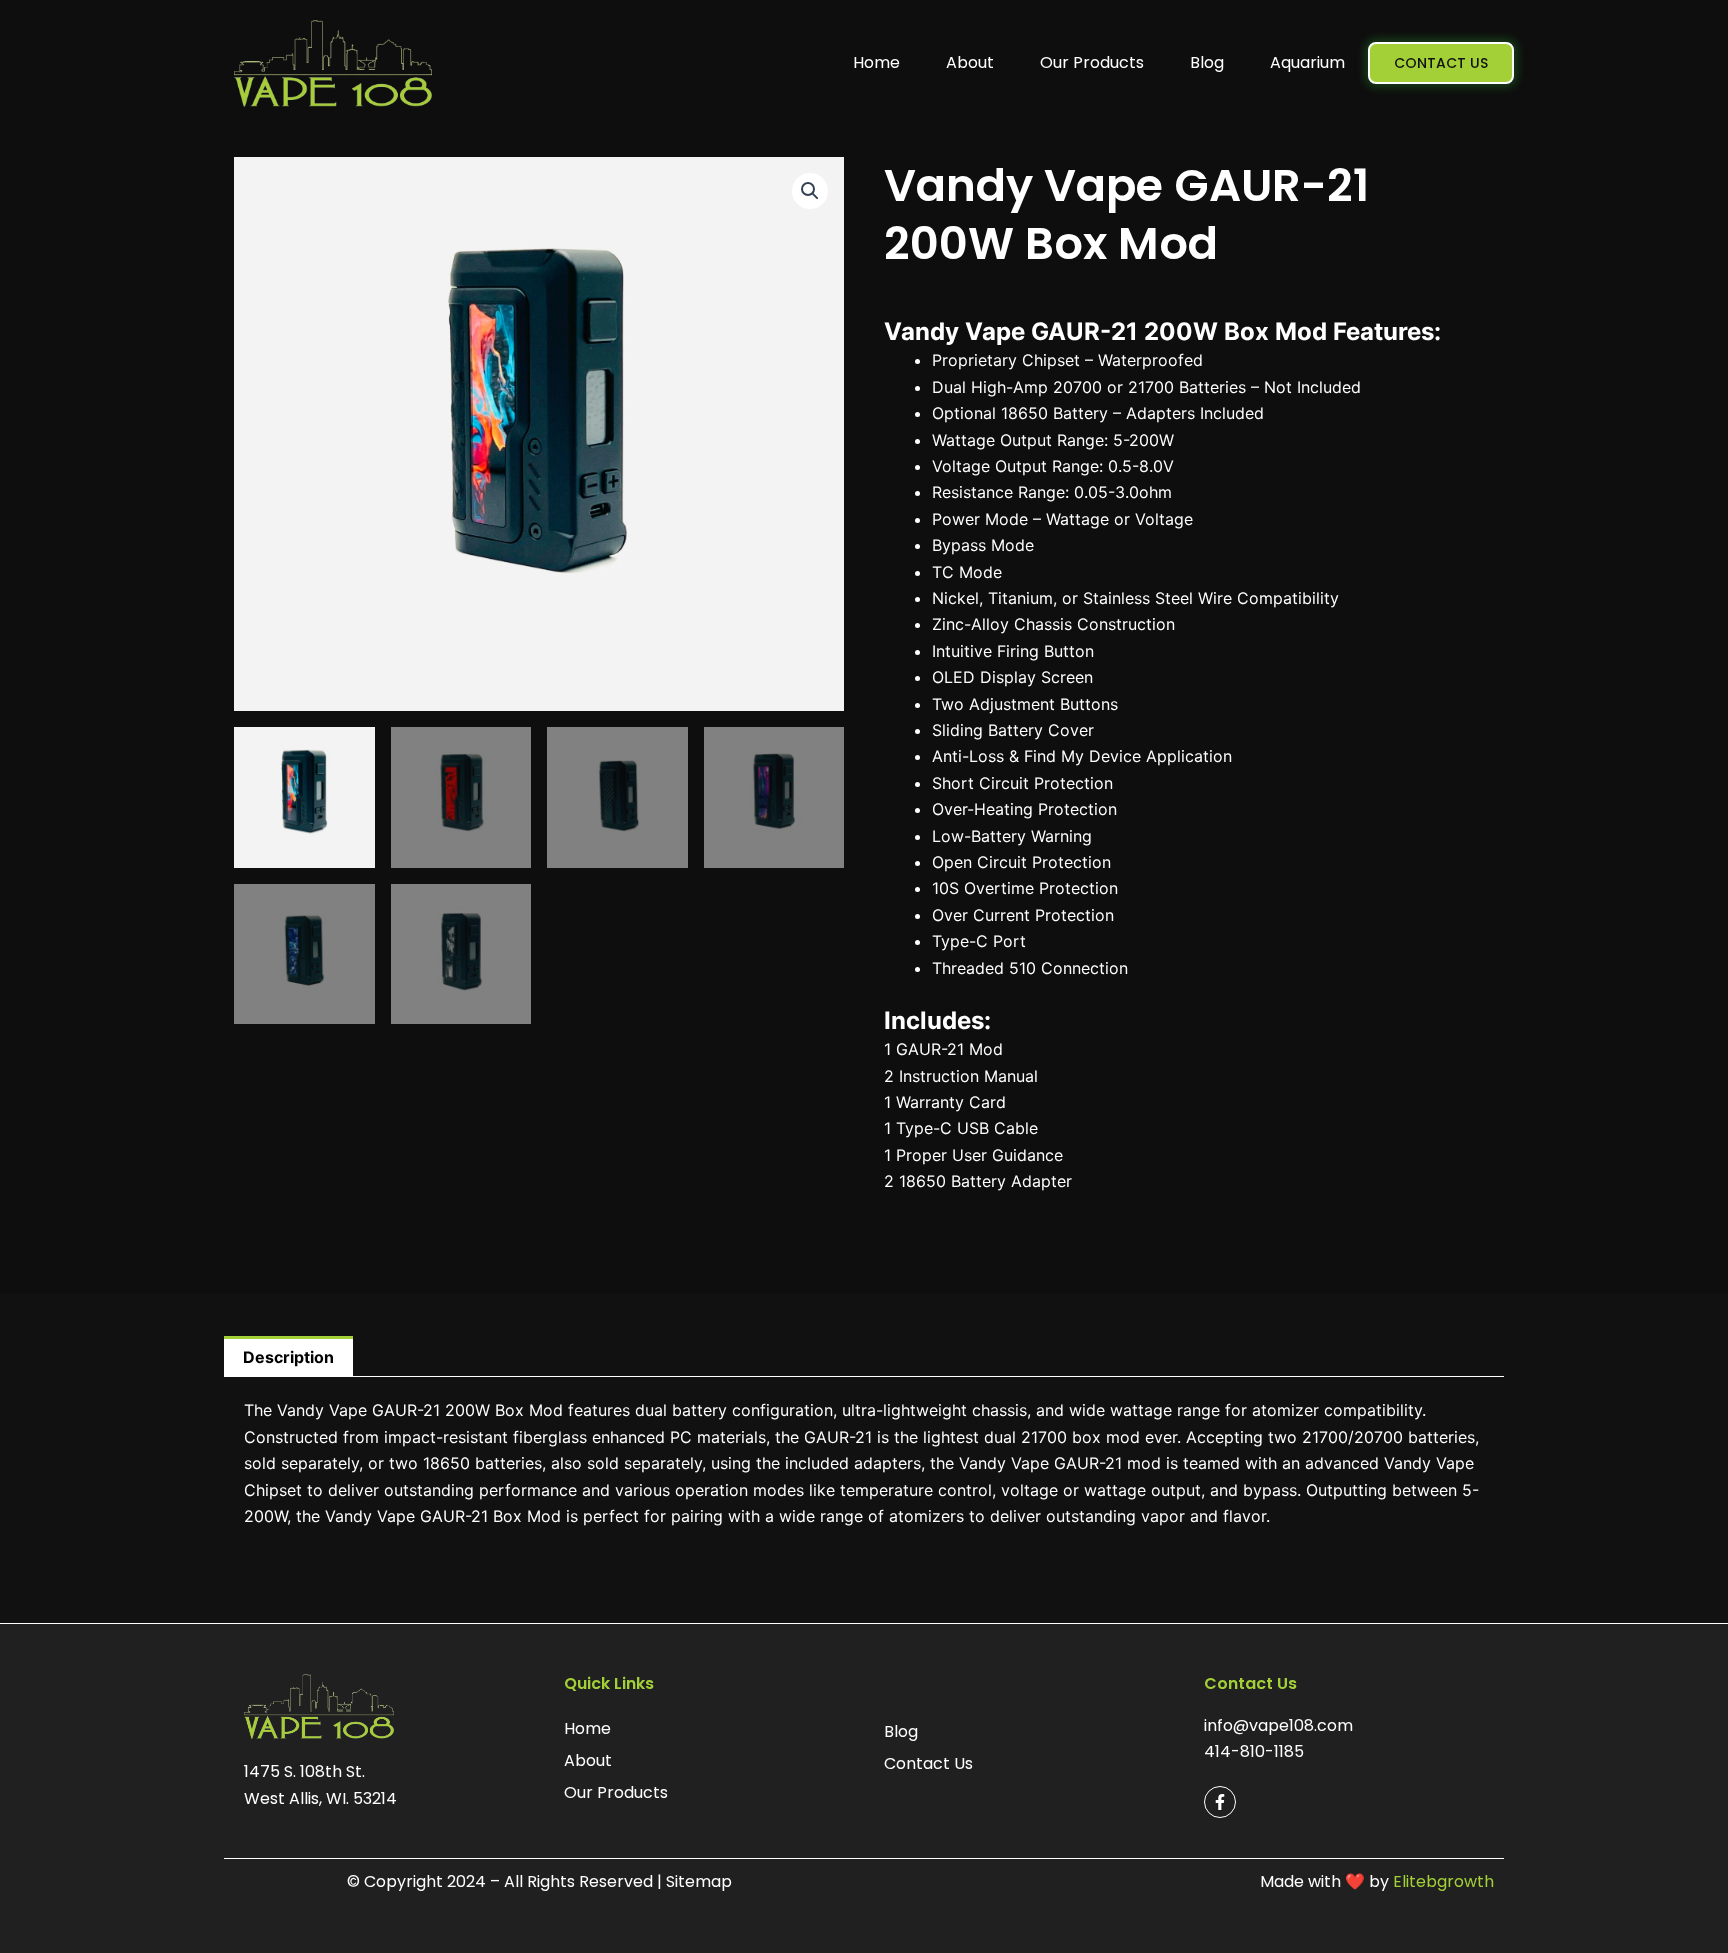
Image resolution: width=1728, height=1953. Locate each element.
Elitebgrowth (1443, 1881)
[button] (810, 191)
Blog (1207, 62)
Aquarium (1307, 62)
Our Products (1092, 62)
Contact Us (928, 1763)
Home (876, 62)
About (970, 62)
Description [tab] (288, 1357)
